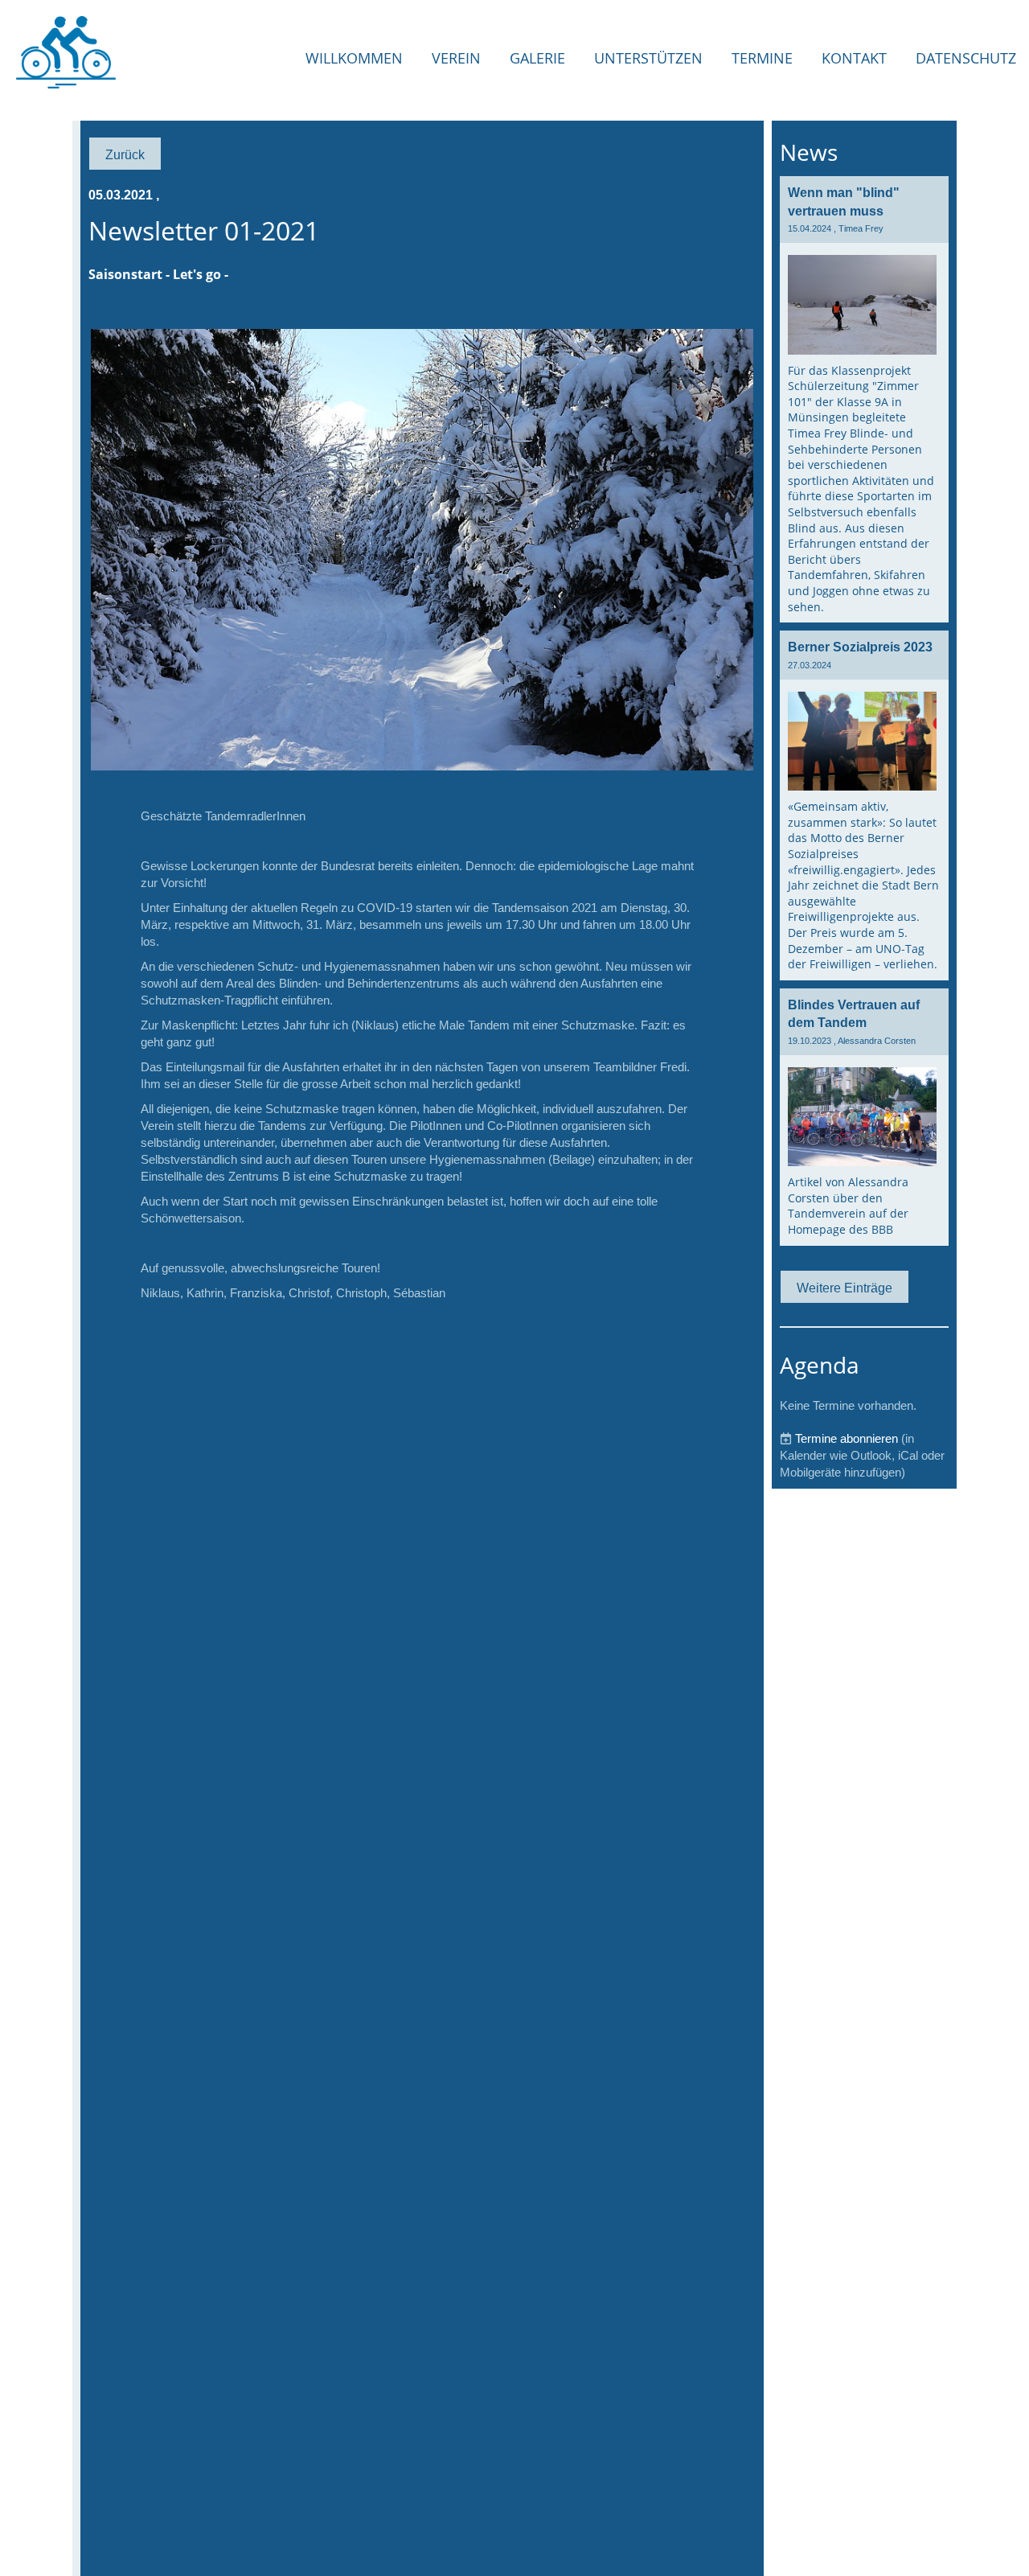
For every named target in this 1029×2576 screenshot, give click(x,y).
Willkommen (354, 58)
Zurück (125, 154)
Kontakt (854, 58)
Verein (456, 58)
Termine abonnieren (847, 1438)
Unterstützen (648, 58)
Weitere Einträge (845, 1288)
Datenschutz (966, 58)
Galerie (537, 58)
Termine (762, 58)
